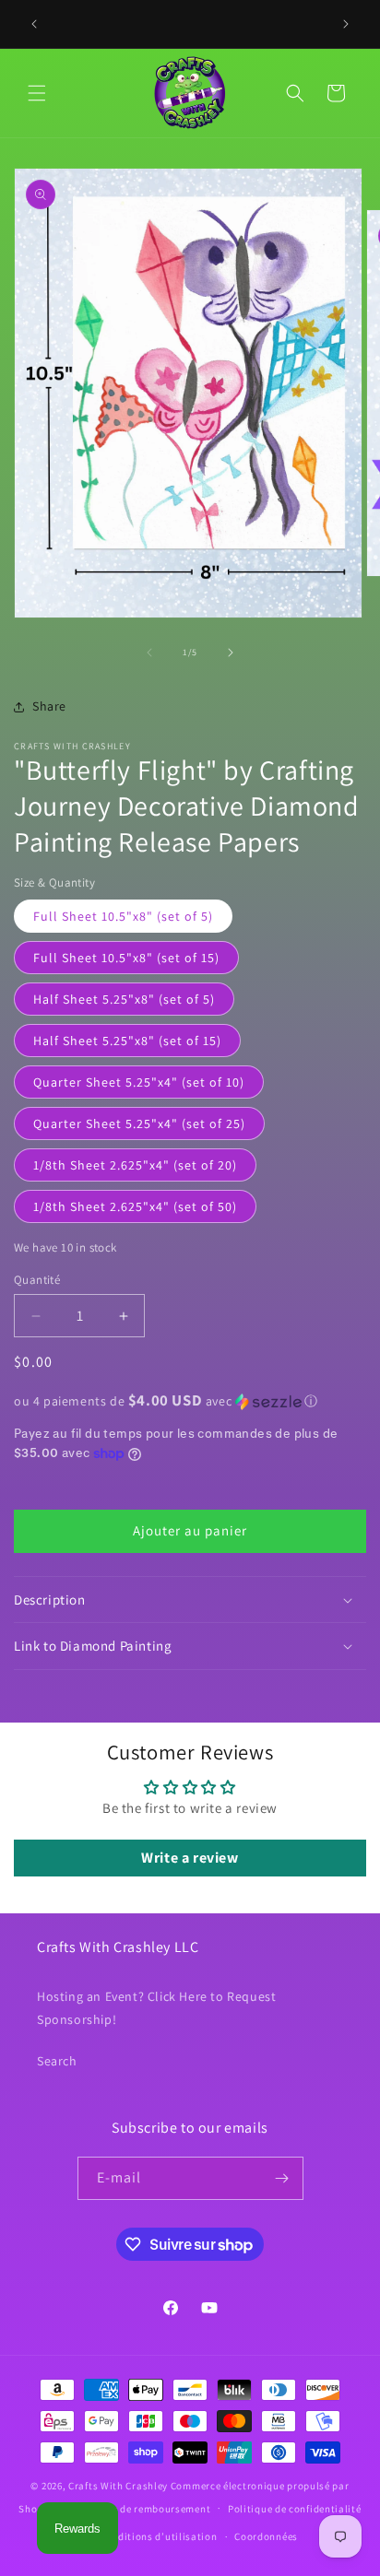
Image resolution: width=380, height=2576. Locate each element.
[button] (37, 93)
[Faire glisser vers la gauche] (149, 653)
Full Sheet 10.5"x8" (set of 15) (126, 958)
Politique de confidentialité (295, 2509)
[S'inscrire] (282, 2178)
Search (57, 2061)
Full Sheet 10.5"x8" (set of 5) (123, 916)
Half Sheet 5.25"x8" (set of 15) (127, 1041)
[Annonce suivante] (346, 24)
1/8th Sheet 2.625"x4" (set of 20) (135, 1165)
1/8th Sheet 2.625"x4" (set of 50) (135, 1206)
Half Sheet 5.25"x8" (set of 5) (124, 999)
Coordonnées (266, 2536)
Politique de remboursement (142, 2509)
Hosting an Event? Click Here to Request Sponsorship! (156, 2008)
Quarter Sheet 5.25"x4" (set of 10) (139, 1082)
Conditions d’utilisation (159, 2536)
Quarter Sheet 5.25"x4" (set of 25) (139, 1123)
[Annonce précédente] (34, 24)
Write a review (190, 1858)
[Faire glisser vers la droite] (231, 653)
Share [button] (49, 706)
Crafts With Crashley (118, 2486)
